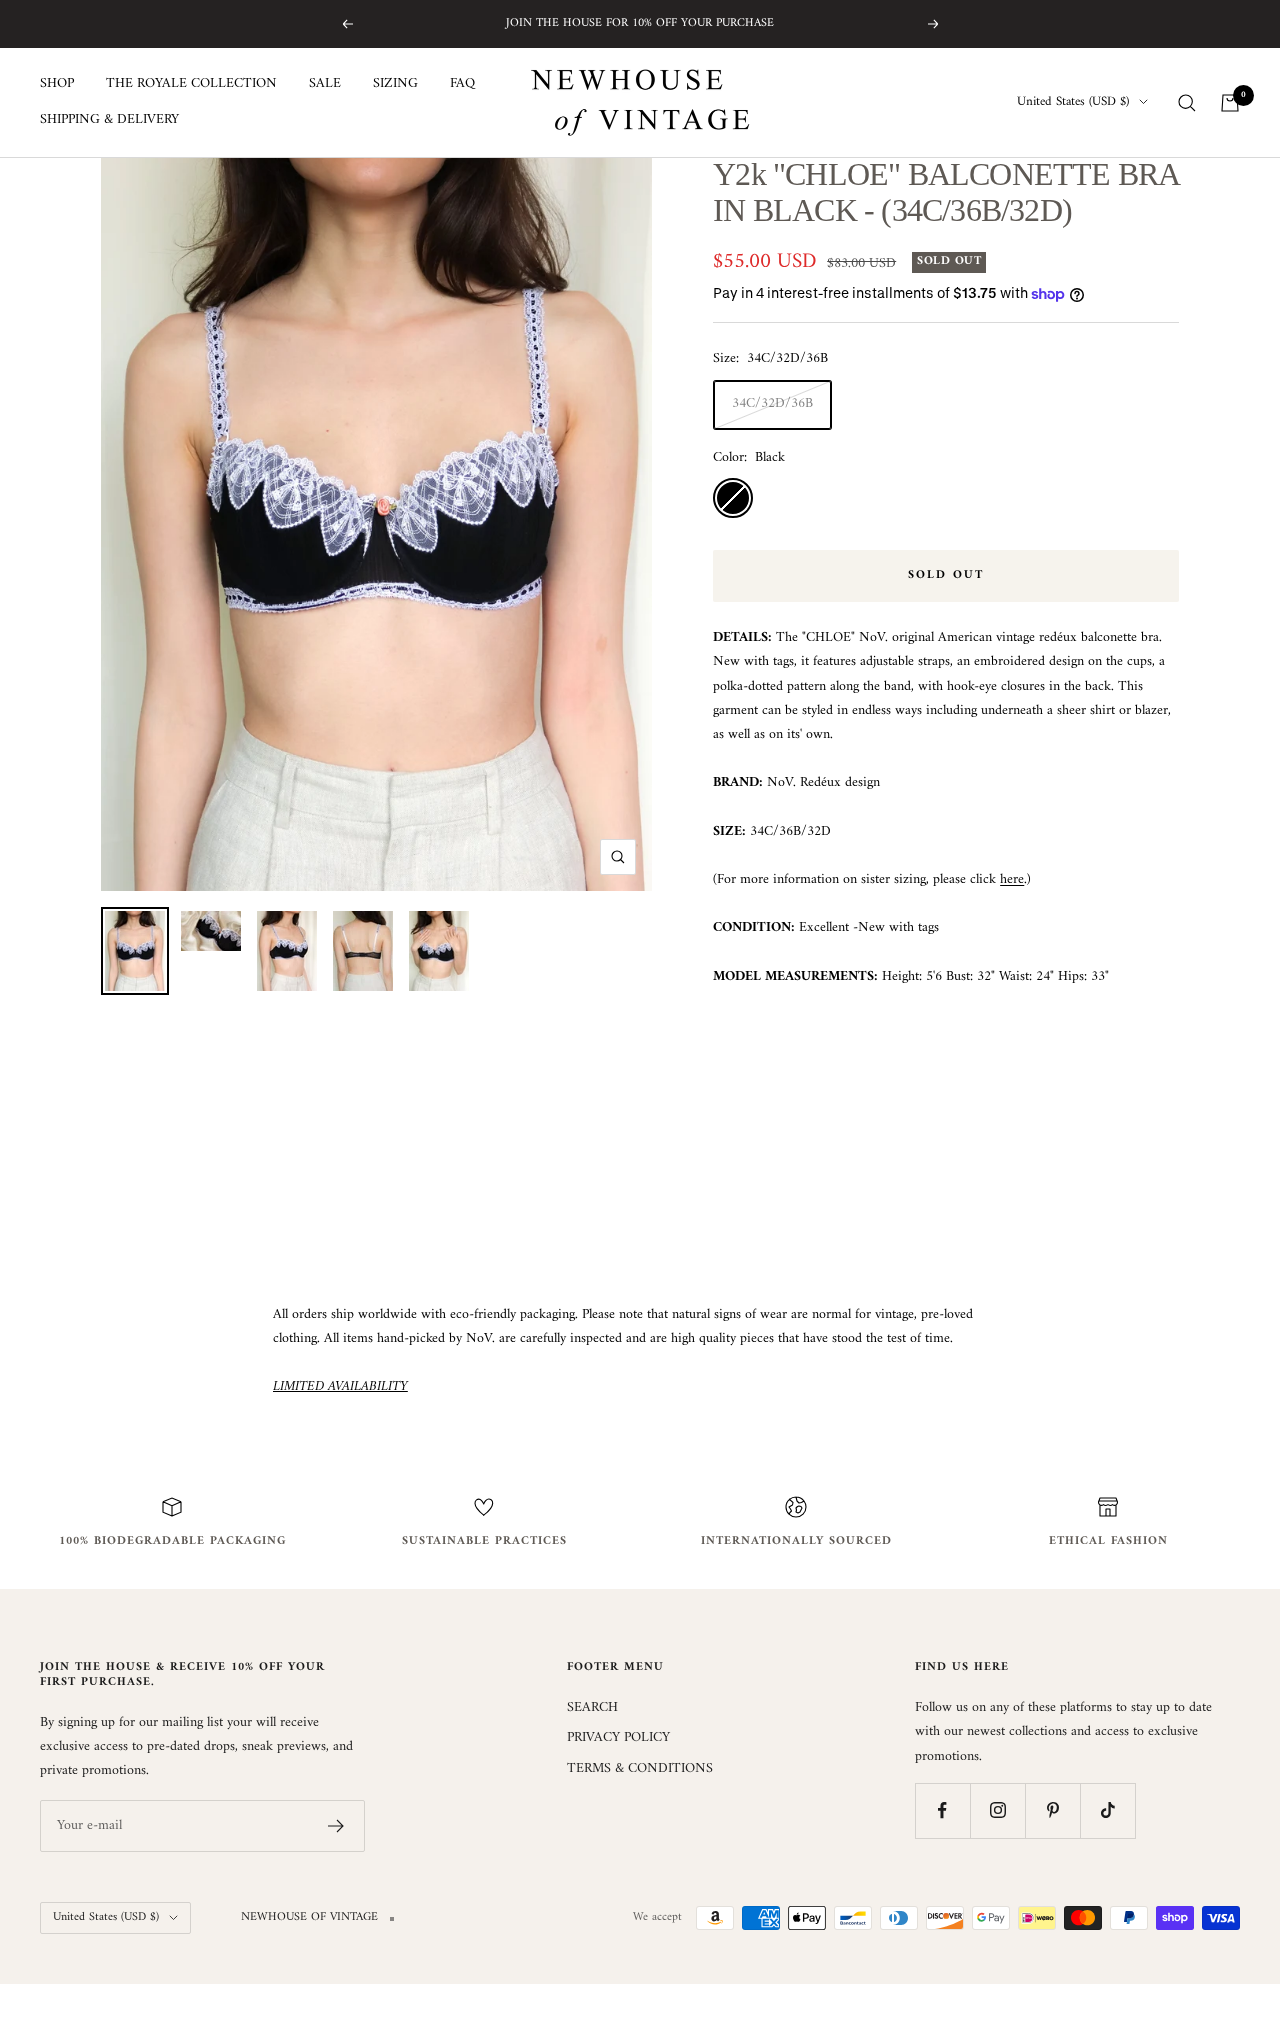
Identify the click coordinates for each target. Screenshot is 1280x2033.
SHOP (57, 84)
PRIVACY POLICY (618, 1738)
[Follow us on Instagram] (997, 1810)
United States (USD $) (1073, 103)
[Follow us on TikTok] (1107, 1810)
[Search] (1187, 103)
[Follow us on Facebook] (942, 1810)
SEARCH (592, 1708)
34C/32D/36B (772, 403)
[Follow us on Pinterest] (1052, 1810)
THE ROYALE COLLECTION (191, 84)
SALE (325, 84)
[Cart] (1230, 103)
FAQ (462, 84)
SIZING (395, 84)
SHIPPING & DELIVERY (109, 121)
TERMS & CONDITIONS (640, 1769)
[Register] (336, 1826)
